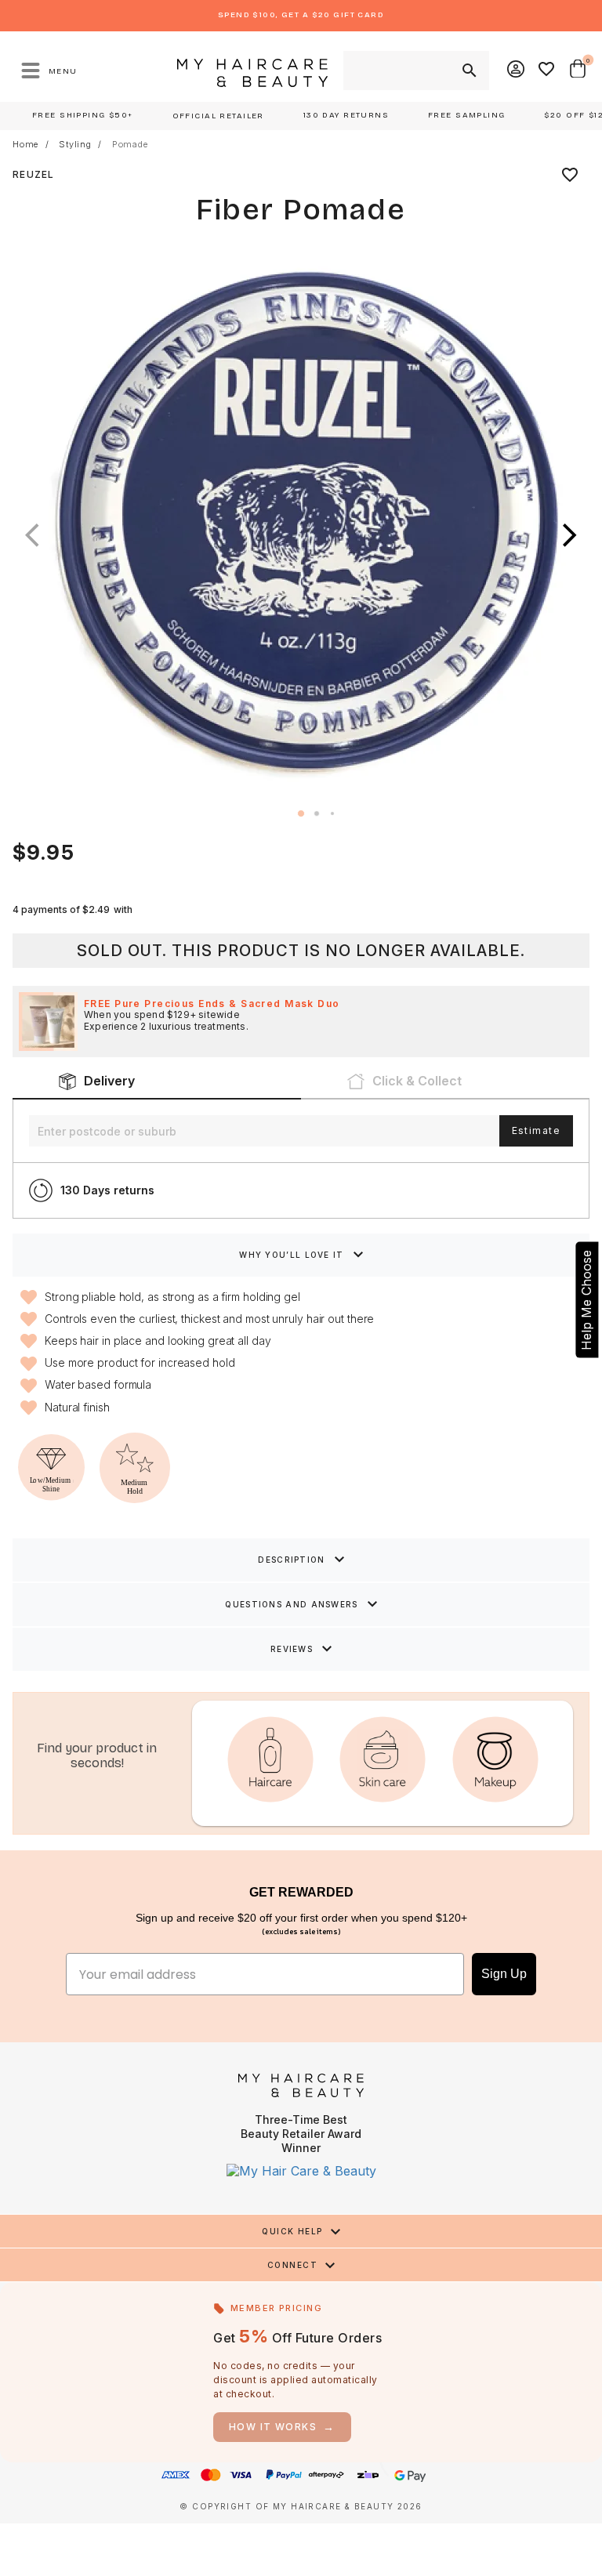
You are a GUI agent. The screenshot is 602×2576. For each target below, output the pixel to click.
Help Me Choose (586, 1299)
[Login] (517, 71)
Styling (75, 145)
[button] (570, 535)
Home (25, 145)
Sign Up (504, 1974)
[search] (468, 71)
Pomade (130, 145)
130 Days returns (107, 1190)
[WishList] (547, 71)
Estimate (536, 1130)
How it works (282, 2427)
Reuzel (34, 174)
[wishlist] (570, 175)
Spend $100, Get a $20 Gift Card (301, 15)
